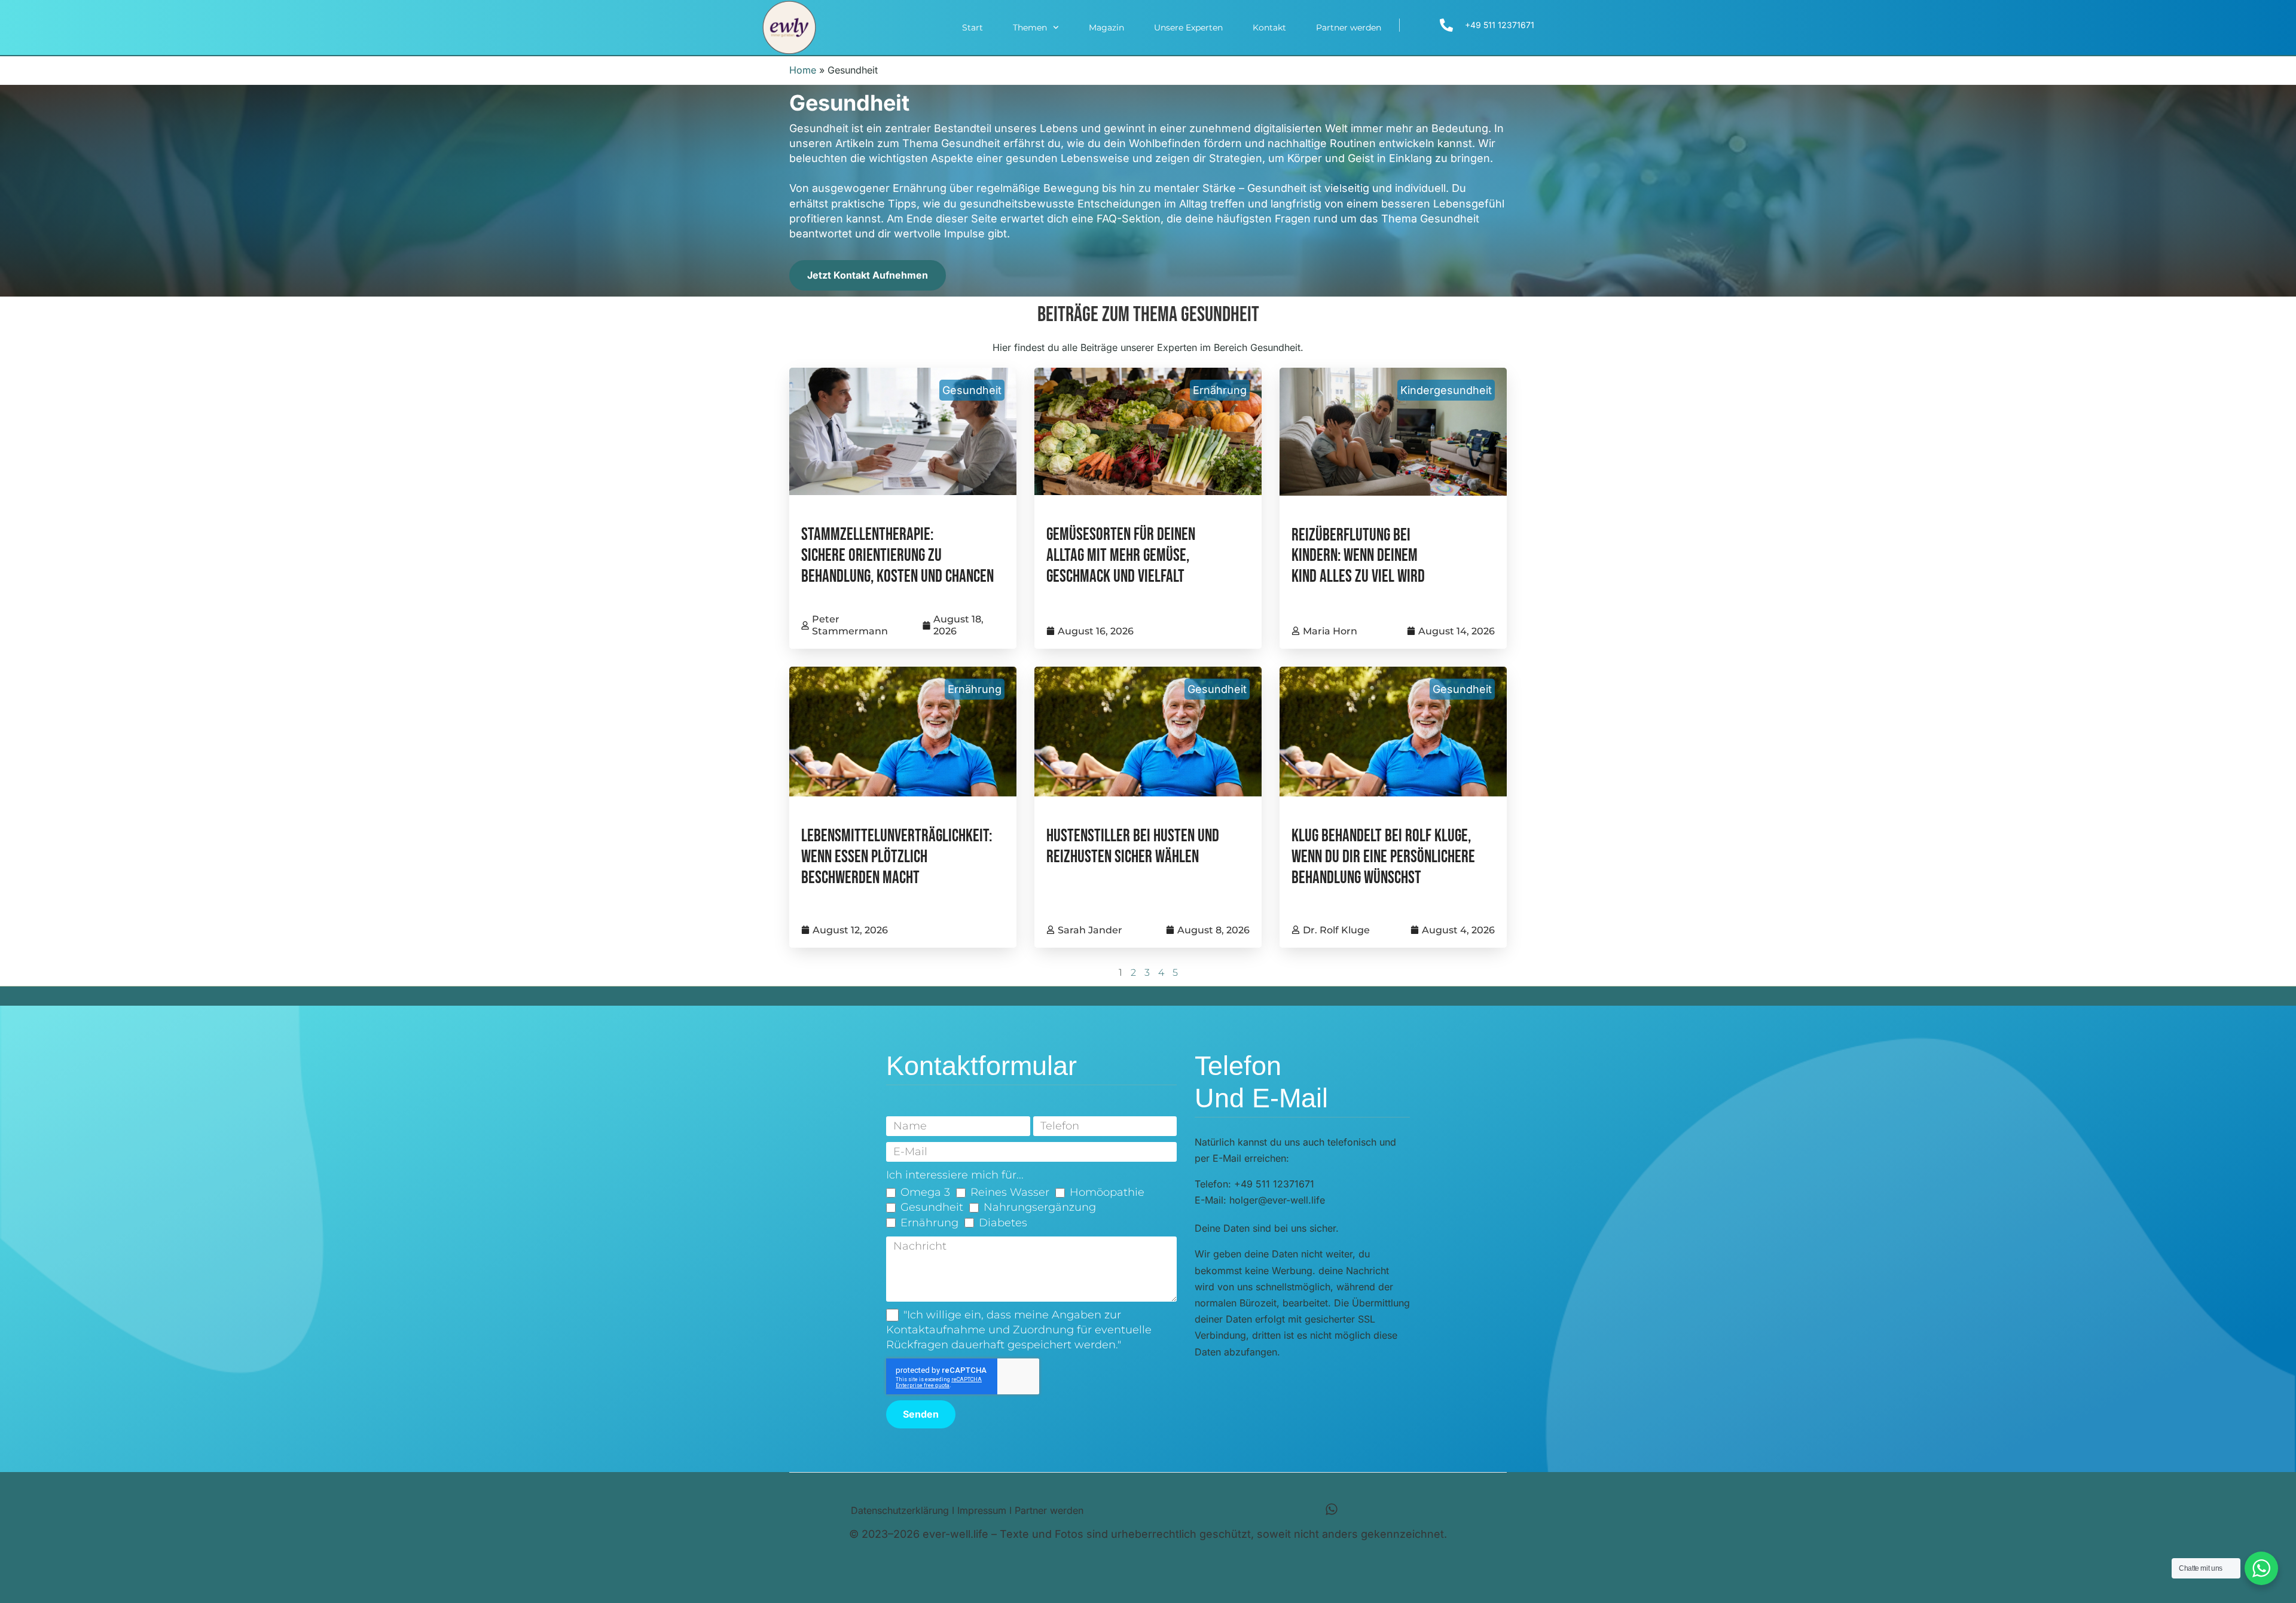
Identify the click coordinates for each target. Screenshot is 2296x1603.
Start (973, 28)
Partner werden (1349, 28)
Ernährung (1220, 390)
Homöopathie (1107, 1192)
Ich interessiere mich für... (955, 1175)
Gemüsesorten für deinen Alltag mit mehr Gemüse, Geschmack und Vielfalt (1121, 556)
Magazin (1106, 28)
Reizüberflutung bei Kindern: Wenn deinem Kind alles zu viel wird (1358, 556)
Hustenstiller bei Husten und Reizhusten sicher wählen (1133, 847)
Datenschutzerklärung (900, 1510)
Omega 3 (925, 1192)
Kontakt (1269, 28)
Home (803, 70)
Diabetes (1003, 1223)
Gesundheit (972, 390)
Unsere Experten (1188, 28)
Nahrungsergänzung (1040, 1207)
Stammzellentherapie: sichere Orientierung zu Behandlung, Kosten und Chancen (897, 556)
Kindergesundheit (1446, 390)
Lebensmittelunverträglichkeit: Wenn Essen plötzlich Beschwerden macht (897, 857)
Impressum (982, 1510)
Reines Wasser (1010, 1192)
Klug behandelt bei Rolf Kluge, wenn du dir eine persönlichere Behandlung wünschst (1383, 857)
